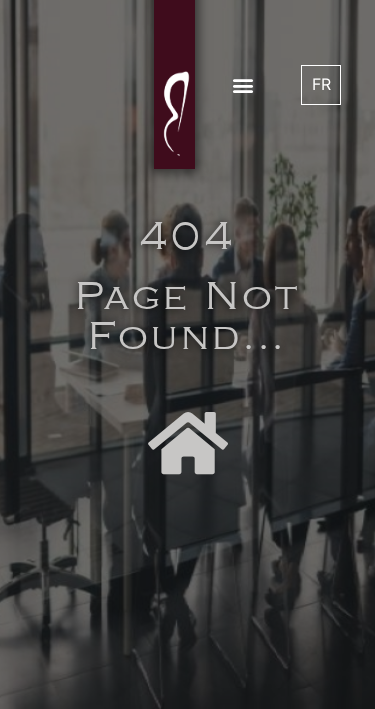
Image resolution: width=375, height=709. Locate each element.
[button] (242, 84)
